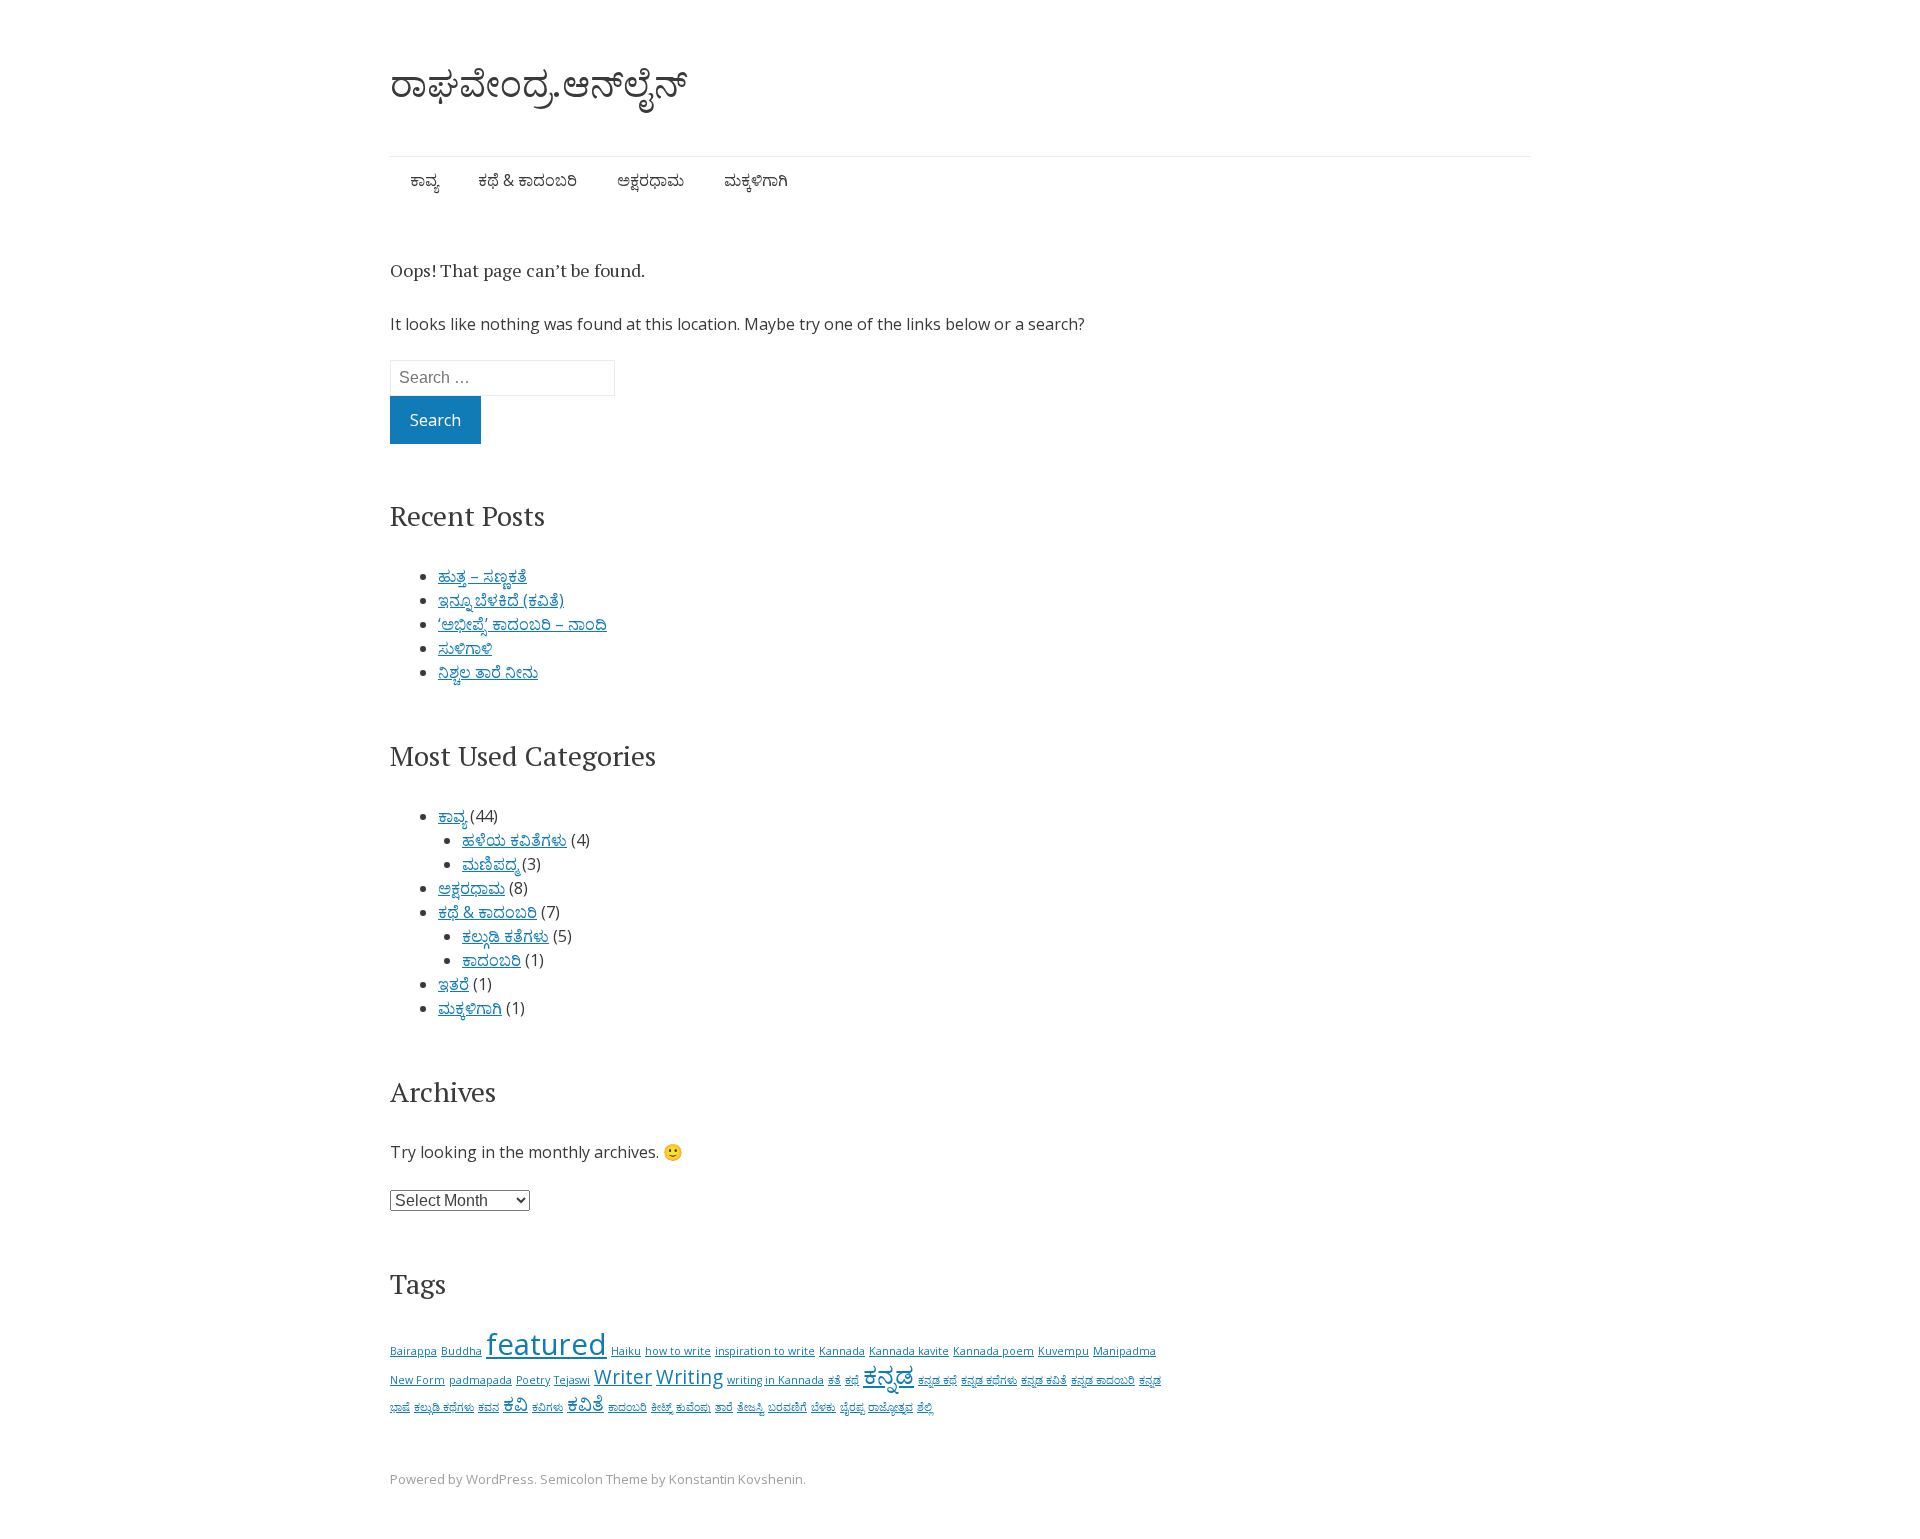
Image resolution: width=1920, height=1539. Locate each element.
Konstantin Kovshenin (736, 1479)
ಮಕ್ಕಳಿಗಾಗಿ (756, 180)
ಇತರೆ (453, 984)
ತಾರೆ (724, 1407)
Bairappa (413, 1351)
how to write (678, 1351)
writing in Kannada (775, 1380)
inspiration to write (765, 1351)
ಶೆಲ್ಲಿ (924, 1407)
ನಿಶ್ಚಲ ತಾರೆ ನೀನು (488, 672)
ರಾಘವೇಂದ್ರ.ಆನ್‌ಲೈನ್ (538, 83)
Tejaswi (572, 1380)
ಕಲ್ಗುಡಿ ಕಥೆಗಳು (444, 1407)
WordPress (500, 1479)
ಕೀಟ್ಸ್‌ (661, 1407)
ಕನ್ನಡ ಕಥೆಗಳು (989, 1380)
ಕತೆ (834, 1380)
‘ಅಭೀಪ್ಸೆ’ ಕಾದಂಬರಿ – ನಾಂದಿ (522, 624)
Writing (689, 1377)
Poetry (533, 1380)
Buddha (461, 1351)
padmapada (480, 1380)
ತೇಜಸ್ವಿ (750, 1407)
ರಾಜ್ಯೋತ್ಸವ (890, 1407)
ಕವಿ (515, 1404)
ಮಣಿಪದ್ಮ (490, 864)
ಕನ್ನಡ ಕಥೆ (937, 1380)
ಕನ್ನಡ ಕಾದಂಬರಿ (1103, 1380)
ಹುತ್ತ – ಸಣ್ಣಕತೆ (482, 576)
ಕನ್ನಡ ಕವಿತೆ (1044, 1380)
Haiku (626, 1351)
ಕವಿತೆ (585, 1404)
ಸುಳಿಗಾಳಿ (465, 648)
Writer (623, 1377)
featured (546, 1344)
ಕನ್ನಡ (888, 1374)
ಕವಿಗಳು (547, 1407)
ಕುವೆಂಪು (693, 1407)
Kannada (842, 1351)
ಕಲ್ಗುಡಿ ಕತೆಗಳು (505, 936)
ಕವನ (488, 1407)
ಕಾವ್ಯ (424, 180)
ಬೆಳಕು (823, 1407)
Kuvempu (1063, 1351)
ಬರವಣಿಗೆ (787, 1407)
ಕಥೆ (852, 1380)
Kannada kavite (909, 1351)
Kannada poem (993, 1351)
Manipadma (1124, 1351)
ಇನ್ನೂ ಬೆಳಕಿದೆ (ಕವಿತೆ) (501, 600)
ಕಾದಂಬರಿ (491, 960)
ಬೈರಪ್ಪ (852, 1407)
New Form (417, 1380)
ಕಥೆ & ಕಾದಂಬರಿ (527, 180)
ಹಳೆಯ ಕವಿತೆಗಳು (514, 840)
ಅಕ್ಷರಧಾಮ (650, 180)
